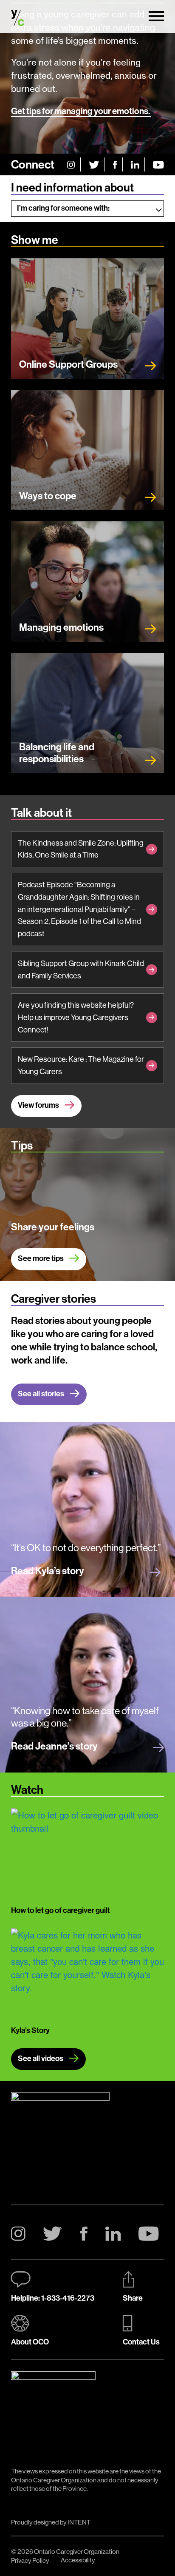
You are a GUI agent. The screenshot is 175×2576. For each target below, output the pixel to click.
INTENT (79, 2522)
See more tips (41, 1258)
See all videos (41, 2058)
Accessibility (78, 2560)
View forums (39, 1105)
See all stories (42, 1394)
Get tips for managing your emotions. (81, 111)
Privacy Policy (30, 2560)
